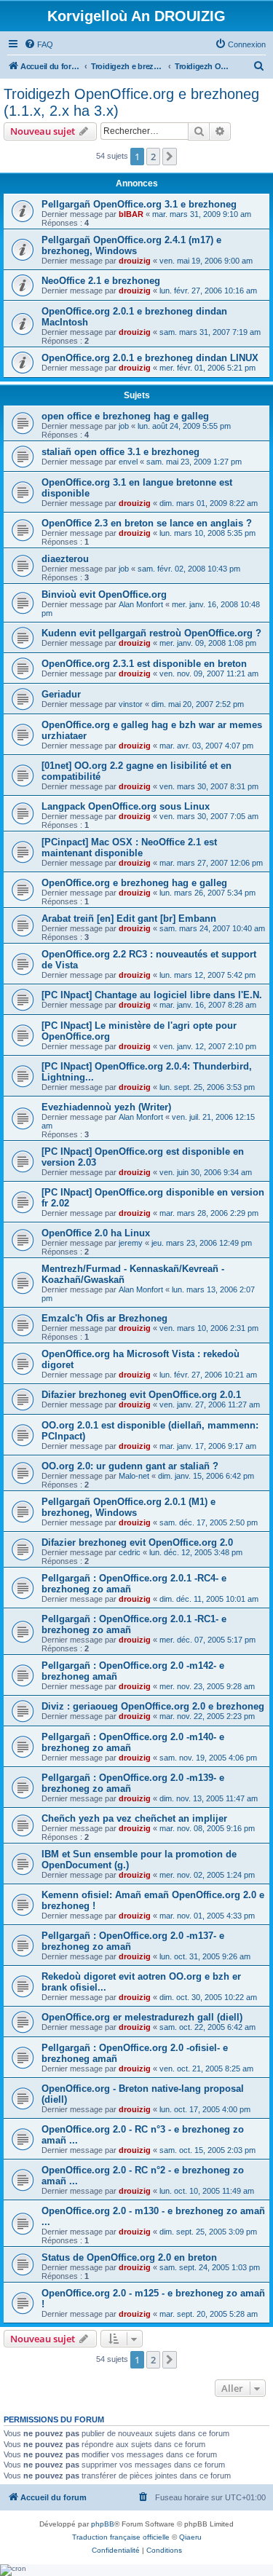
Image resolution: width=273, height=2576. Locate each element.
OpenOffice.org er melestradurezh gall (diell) (142, 2017)
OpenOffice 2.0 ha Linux (96, 1233)
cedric (130, 1552)
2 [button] (153, 157)
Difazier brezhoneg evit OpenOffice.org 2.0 (137, 1542)
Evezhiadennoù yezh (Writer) (106, 1107)
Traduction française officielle (121, 2537)
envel (128, 462)
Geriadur (61, 694)
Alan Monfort (141, 604)
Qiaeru (190, 2537)
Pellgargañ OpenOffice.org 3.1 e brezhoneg (139, 204)
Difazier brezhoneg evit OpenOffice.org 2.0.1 (141, 1395)
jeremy (131, 1243)
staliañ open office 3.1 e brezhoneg (120, 452)
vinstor (131, 704)
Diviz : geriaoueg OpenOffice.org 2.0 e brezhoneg (153, 1706)
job (124, 426)
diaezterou (65, 559)
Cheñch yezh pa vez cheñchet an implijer (134, 1818)
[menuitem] (39, 44)
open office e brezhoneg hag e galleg (125, 416)
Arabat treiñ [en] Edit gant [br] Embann (129, 918)
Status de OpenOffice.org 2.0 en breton (129, 2257)
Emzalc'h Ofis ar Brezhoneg (104, 1318)
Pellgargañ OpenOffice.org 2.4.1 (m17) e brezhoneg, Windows (131, 245)
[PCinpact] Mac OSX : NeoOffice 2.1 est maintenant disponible (129, 848)
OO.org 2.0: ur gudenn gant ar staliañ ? (130, 1466)
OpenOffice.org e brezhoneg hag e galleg (134, 883)
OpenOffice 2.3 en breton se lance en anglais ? (147, 523)
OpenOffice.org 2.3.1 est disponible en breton (144, 664)
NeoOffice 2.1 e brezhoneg (101, 281)
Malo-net (134, 1476)
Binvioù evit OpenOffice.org (104, 594)
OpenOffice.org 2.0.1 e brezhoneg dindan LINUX (150, 358)
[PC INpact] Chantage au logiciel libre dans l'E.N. (152, 995)
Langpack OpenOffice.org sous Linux (126, 806)
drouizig (135, 261)
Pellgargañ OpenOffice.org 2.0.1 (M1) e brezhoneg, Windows (128, 1507)
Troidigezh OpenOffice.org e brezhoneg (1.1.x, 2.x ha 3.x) (131, 102)
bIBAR (131, 214)
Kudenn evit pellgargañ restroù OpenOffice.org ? (151, 633)
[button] (170, 157)
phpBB (103, 2524)
